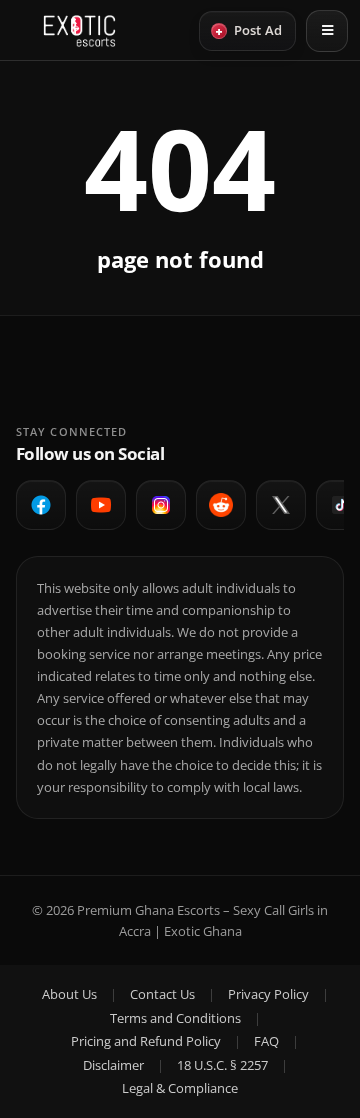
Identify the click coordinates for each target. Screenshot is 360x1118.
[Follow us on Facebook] (41, 505)
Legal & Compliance (180, 1088)
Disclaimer (113, 1065)
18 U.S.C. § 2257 (222, 1065)
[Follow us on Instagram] (161, 505)
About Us (69, 994)
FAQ (266, 1041)
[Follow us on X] (281, 505)
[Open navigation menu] (327, 31)
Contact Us (162, 994)
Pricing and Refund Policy (146, 1041)
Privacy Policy (268, 994)
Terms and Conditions (175, 1018)
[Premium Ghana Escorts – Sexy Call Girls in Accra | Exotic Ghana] (79, 31)
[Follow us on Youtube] (101, 505)
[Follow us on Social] (221, 505)
